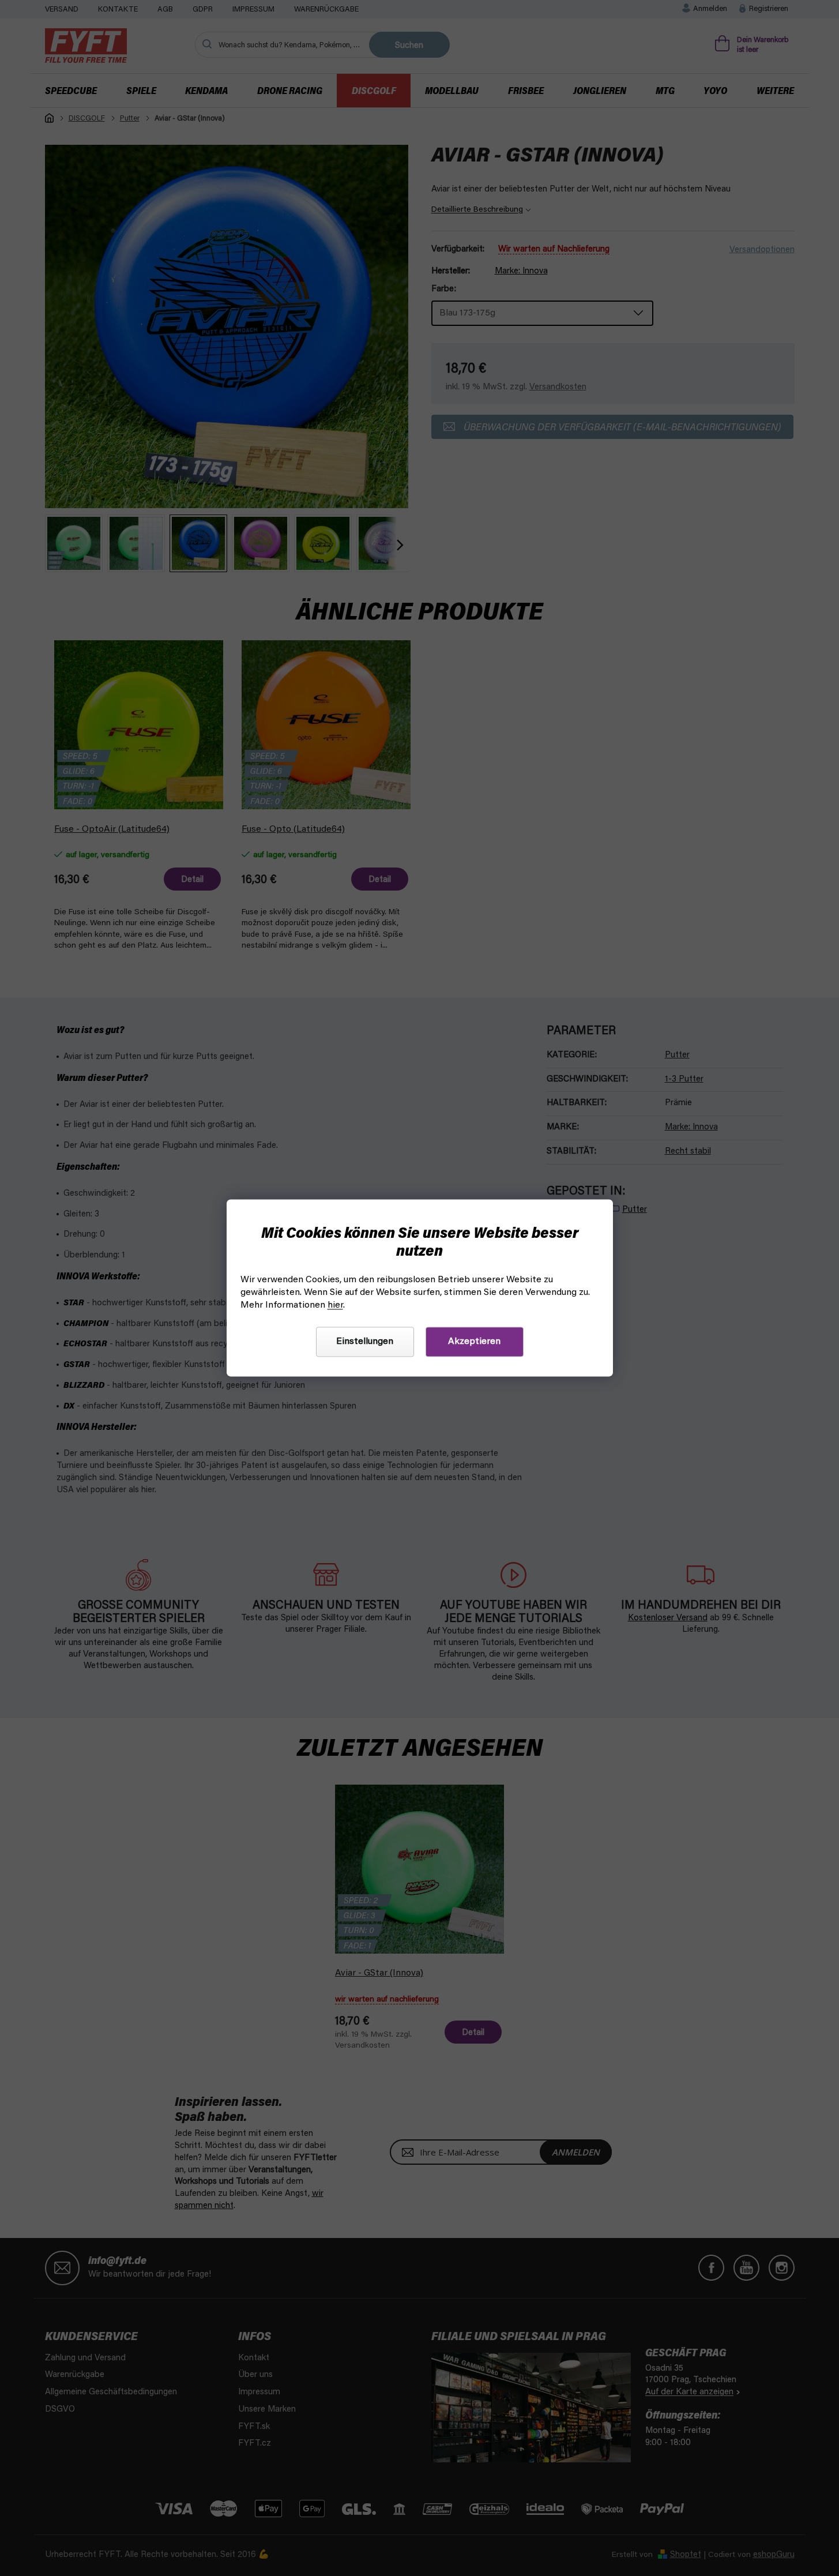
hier (335, 1306)
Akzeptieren (474, 1342)
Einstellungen (365, 1342)
